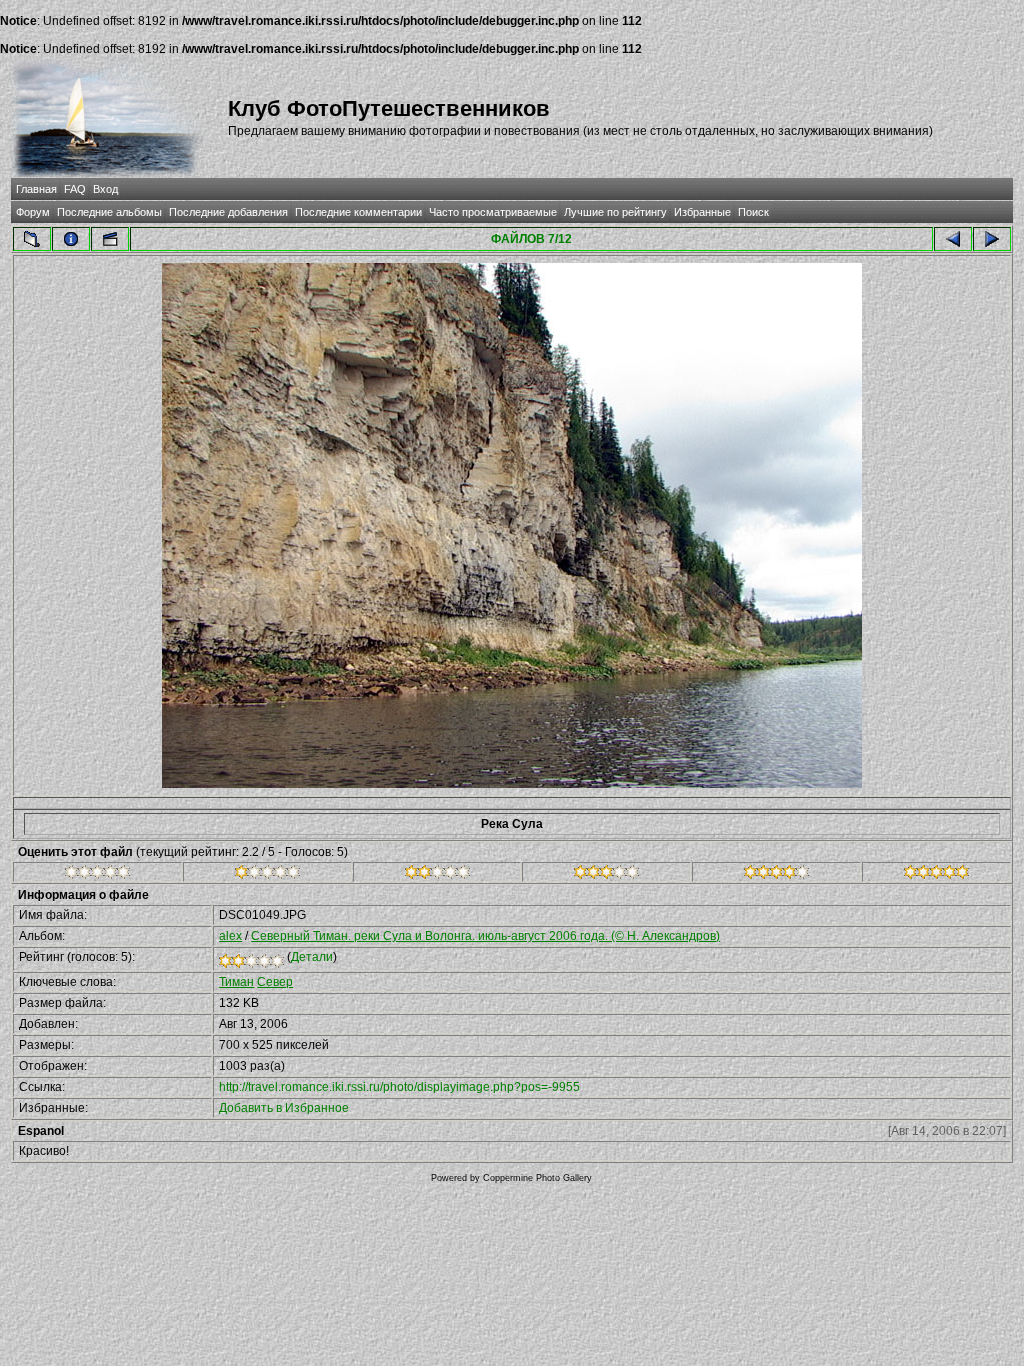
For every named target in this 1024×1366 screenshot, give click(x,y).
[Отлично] (776, 875)
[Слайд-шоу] (110, 239)
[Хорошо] (606, 875)
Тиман (236, 982)
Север (275, 982)
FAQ (75, 189)
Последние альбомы (109, 212)
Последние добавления (228, 212)
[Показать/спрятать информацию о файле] (71, 239)
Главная (36, 189)
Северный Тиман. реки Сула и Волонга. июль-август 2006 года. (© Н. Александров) (485, 936)
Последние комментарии (358, 212)
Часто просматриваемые (493, 212)
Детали (312, 957)
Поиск (753, 212)
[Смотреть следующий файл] (992, 239)
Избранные (702, 212)
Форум (33, 212)
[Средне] (437, 875)
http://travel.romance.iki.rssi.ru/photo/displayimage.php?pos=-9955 (399, 1087)
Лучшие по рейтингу (615, 212)
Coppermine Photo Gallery (537, 1178)
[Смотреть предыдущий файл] (953, 239)
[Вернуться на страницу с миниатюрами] (32, 239)
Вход (105, 189)
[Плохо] (267, 875)
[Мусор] (97, 875)
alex (230, 936)
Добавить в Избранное (284, 1108)
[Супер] (936, 875)
